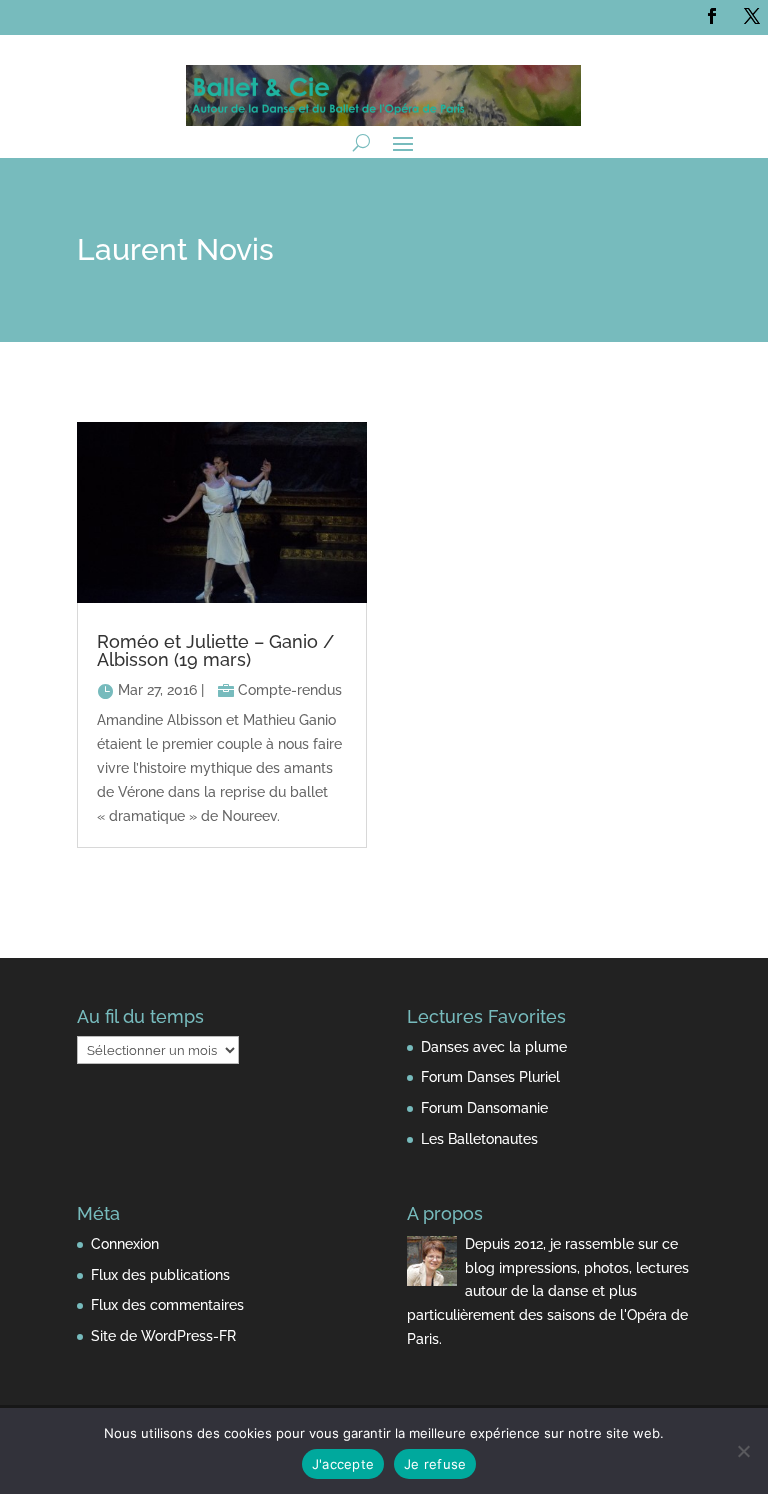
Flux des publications (160, 1275)
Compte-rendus (290, 690)
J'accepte (343, 1464)
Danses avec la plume (494, 1047)
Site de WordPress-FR (163, 1336)
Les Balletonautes (479, 1139)
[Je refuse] (743, 1451)
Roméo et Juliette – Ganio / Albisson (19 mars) (215, 650)
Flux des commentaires (167, 1305)
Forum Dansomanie (484, 1108)
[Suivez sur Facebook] (712, 16)
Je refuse (435, 1464)
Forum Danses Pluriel (490, 1077)
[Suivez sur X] (752, 16)
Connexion (125, 1244)
